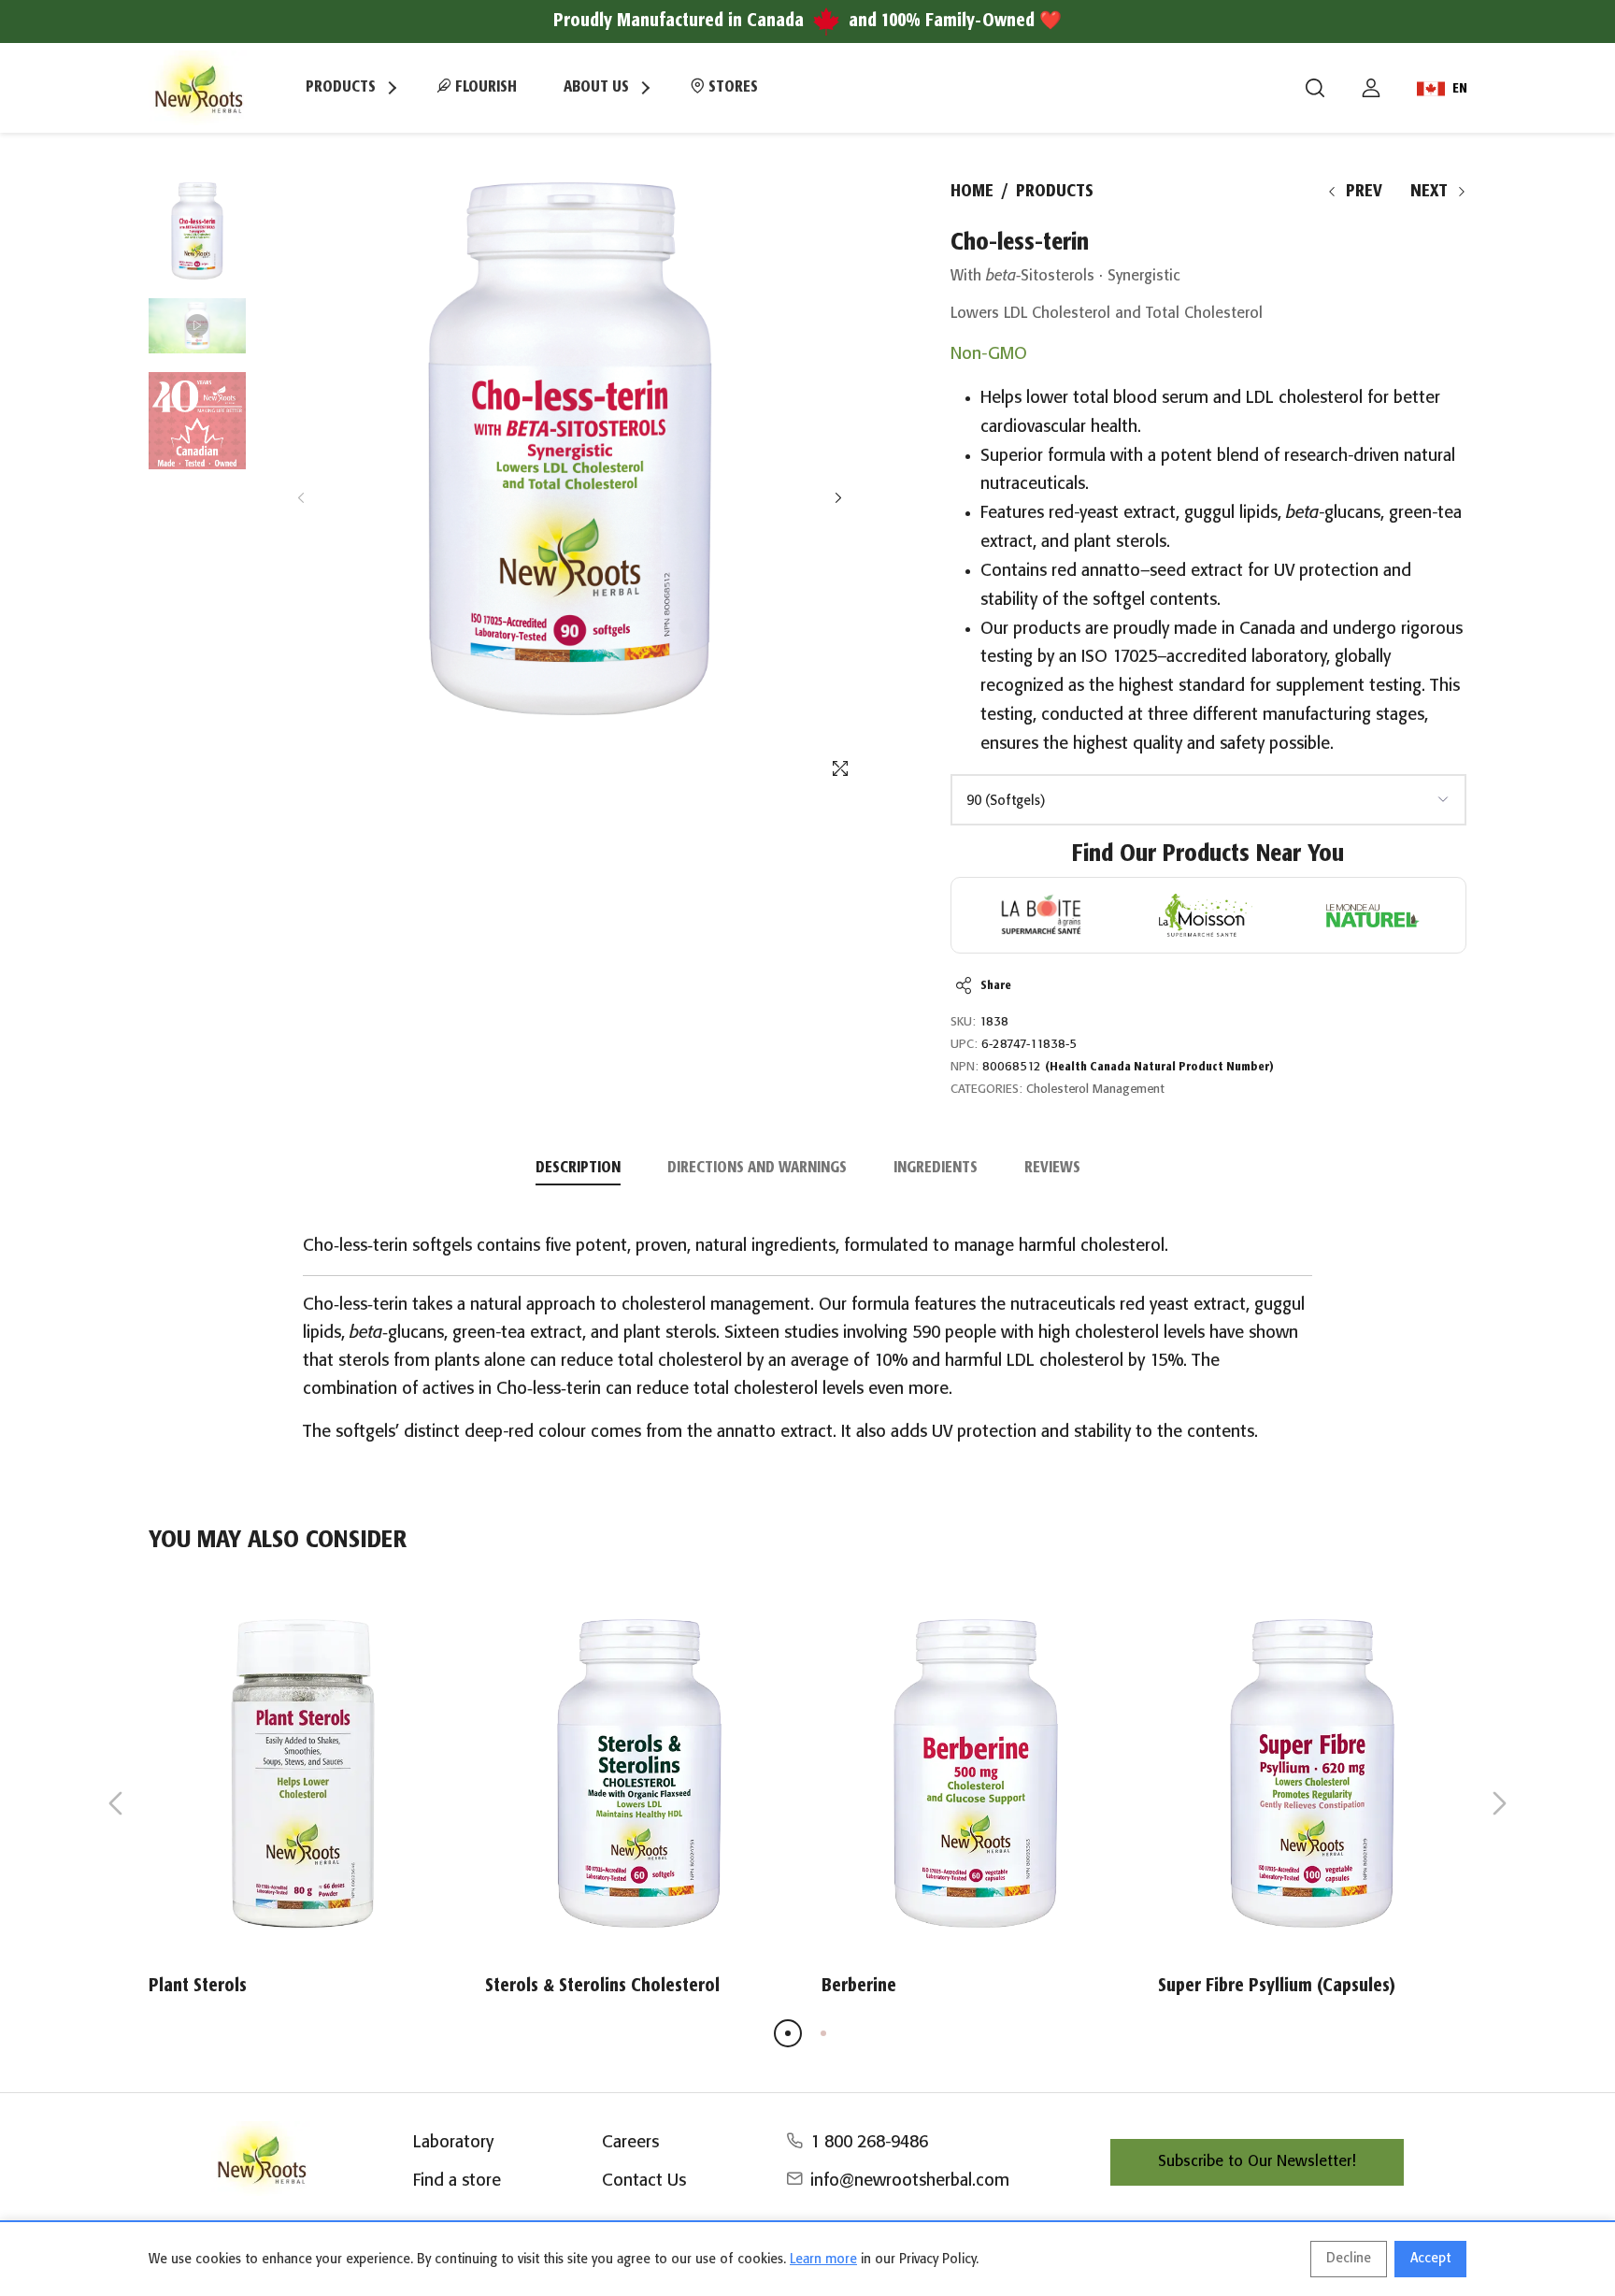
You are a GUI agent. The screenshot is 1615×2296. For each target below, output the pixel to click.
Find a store (457, 2181)
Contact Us (644, 2181)
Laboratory (453, 2143)
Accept (1430, 2259)
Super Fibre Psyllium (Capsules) (1277, 1986)
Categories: (986, 1090)
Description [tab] (578, 1168)
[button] (838, 498)
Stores (731, 87)
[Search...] (1315, 88)
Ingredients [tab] (936, 1168)
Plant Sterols (198, 1986)
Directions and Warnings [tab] (757, 1168)
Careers (630, 2143)
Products (1055, 192)
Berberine (859, 1986)
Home (972, 192)
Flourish (484, 87)
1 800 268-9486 (869, 2143)
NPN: (965, 1067)
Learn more (823, 2260)
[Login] (1371, 88)
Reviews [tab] (1052, 1168)
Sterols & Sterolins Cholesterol (602, 1986)
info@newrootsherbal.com (910, 2181)
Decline (1349, 2259)
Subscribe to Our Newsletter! (1257, 2162)
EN (1460, 89)
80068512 (1128, 1067)
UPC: (964, 1045)
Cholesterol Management (1095, 1090)
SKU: (963, 1022)
